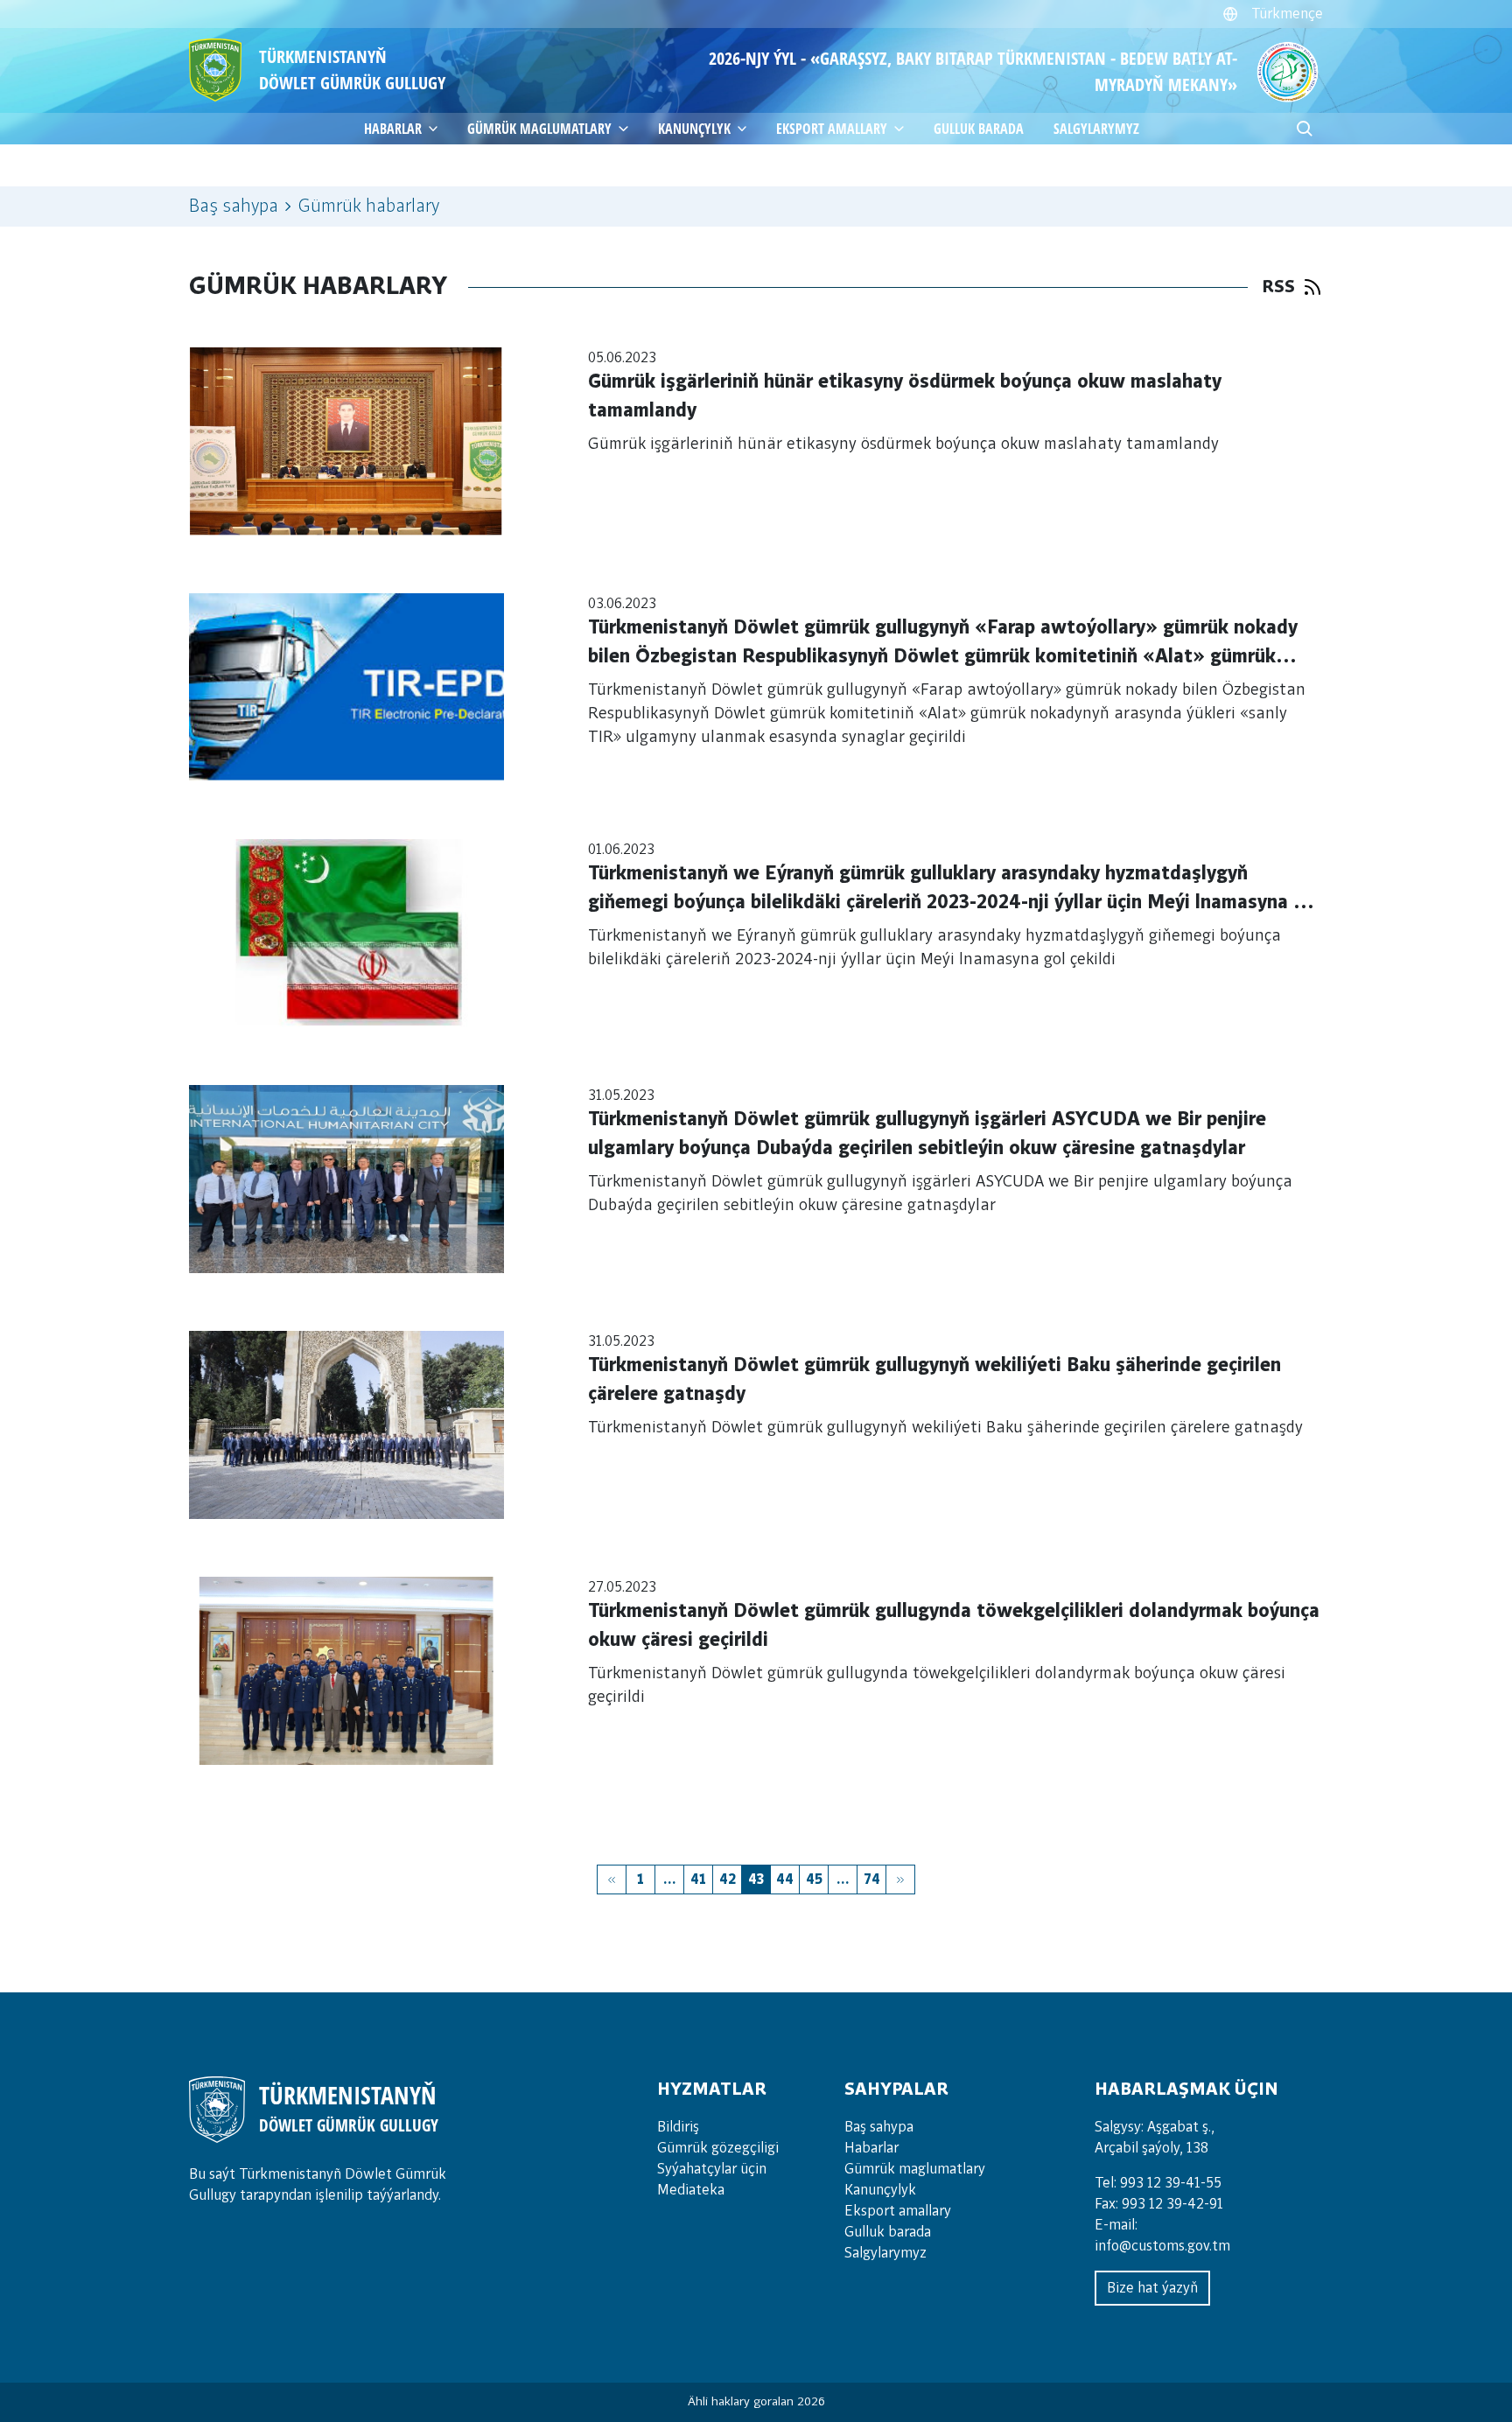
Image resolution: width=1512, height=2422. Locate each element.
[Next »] (900, 1879)
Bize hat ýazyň (1152, 2288)
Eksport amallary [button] (832, 129)
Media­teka (691, 2190)
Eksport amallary (898, 2211)
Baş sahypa (234, 206)
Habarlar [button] (393, 129)
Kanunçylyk (694, 129)
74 (872, 1879)
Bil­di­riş (678, 2127)
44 (785, 1879)
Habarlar (871, 2148)
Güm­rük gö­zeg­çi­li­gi (718, 2148)
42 (728, 1879)
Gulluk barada (979, 129)
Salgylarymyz (1096, 129)
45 (814, 1879)
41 (698, 1879)
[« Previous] (612, 1879)
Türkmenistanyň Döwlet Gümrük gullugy (352, 70)
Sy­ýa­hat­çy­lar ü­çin (712, 2169)
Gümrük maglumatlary (539, 129)
